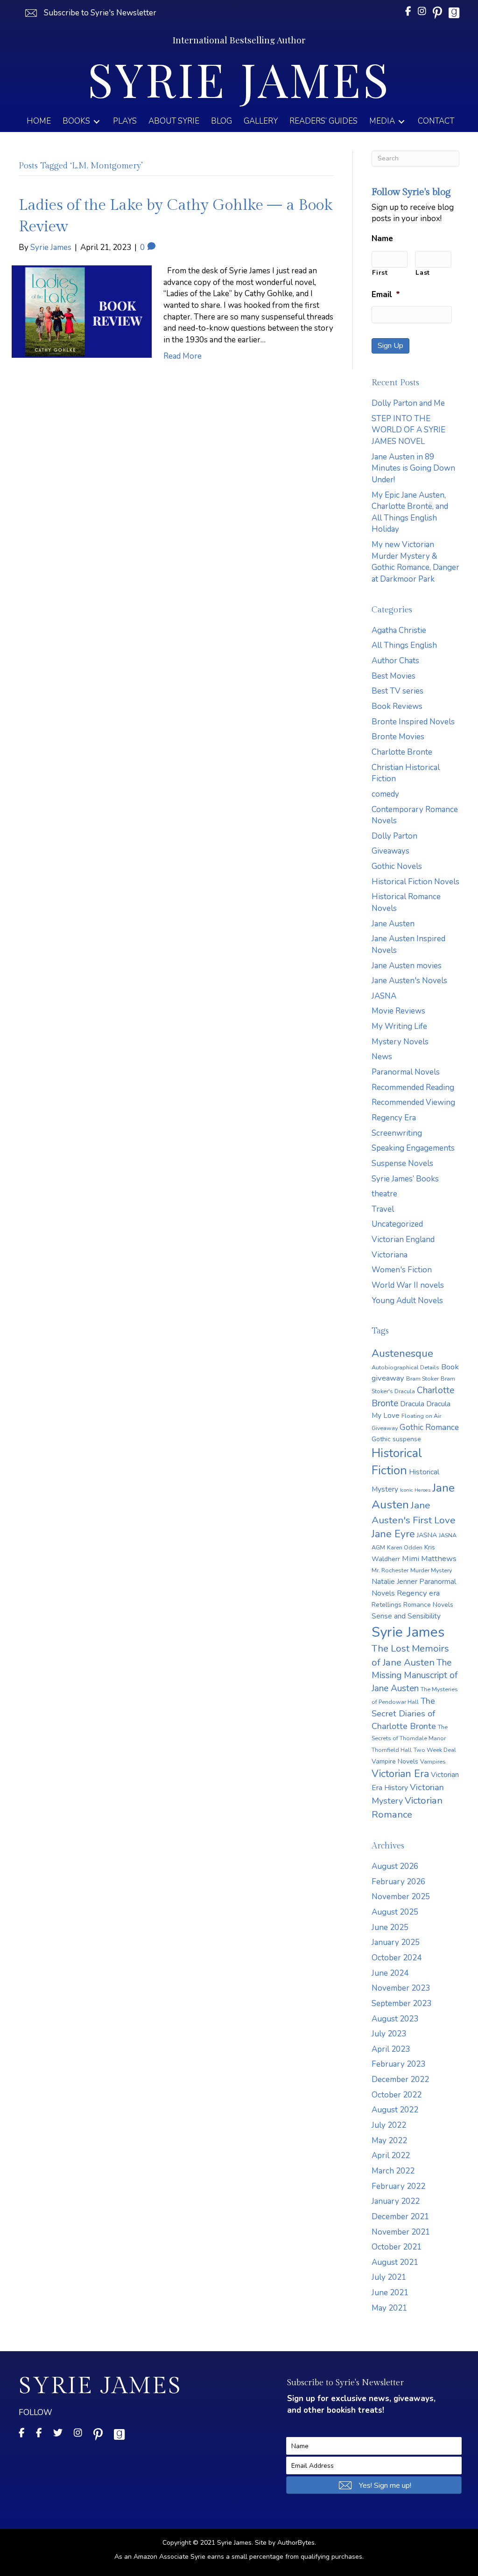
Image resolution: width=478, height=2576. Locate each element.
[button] (90, 13)
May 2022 (389, 2141)
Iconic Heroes (415, 1490)
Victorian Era (400, 1774)
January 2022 (396, 2201)
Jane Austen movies (407, 966)
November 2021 (401, 2232)
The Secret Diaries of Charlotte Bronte (404, 1713)
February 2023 (398, 2064)
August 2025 (395, 1912)
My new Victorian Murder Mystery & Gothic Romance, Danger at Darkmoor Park (415, 562)
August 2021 (395, 2262)
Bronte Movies (398, 737)
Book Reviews (397, 706)
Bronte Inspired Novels (413, 722)
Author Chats (395, 661)
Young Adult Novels (407, 1301)
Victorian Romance (407, 1807)
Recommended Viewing (413, 1102)
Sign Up (390, 346)
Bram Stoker (422, 1378)
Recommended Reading (413, 1087)
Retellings (387, 1605)
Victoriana (390, 1255)
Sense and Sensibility (406, 1616)
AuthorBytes (296, 2543)
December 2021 (400, 2217)
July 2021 (389, 2277)
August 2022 (395, 2110)
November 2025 (401, 1897)
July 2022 (389, 2125)
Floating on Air (421, 1416)
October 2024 (397, 1958)
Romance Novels (428, 1605)
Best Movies (394, 676)
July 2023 (389, 2034)
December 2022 (400, 2080)
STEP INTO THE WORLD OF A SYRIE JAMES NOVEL (408, 430)
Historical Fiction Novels (415, 882)
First (380, 273)
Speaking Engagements (413, 1148)
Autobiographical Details (405, 1367)
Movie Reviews (398, 1011)
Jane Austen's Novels (409, 981)
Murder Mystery (431, 1570)
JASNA (384, 996)
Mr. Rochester (390, 1570)
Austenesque (402, 1354)
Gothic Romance (429, 1427)
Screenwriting (397, 1133)
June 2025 (390, 1927)
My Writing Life (399, 1026)
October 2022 (397, 2095)
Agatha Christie (399, 630)
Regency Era (394, 1118)
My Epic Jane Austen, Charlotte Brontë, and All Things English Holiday (410, 512)
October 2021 (397, 2247)
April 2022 (391, 2156)
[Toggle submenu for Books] (97, 122)
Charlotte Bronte (402, 752)
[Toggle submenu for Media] (401, 122)
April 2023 (391, 2049)
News (382, 1057)
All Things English (404, 645)
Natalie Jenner (394, 1581)
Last (423, 273)
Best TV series (397, 691)
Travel (383, 1209)
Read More (183, 356)
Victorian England (403, 1239)
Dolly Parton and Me (408, 403)
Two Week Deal (435, 1750)
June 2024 (390, 1973)
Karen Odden (405, 1547)
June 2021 (390, 2293)
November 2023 (401, 1988)
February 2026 (398, 1882)
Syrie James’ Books (405, 1179)
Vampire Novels (395, 1761)
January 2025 (396, 1942)
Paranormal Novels (406, 1072)
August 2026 (395, 1866)
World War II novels (408, 1285)
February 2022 (398, 2186)
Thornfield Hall (392, 1750)
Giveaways (390, 851)
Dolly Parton (394, 836)
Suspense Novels (402, 1163)
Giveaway (385, 1428)
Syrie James (408, 1632)
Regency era (418, 1593)
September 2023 (401, 2003)
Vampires (433, 1761)
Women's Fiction (402, 1270)
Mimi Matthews (429, 1559)
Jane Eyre (393, 1534)
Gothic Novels (397, 866)
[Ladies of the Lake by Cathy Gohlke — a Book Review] (82, 311)
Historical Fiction (397, 1462)
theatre (384, 1194)
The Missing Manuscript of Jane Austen (415, 1676)
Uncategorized (397, 1224)
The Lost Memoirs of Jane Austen (410, 1655)
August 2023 (395, 2019)
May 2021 (389, 2308)
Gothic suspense (396, 1439)
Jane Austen (393, 924)
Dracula (412, 1404)
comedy (385, 794)
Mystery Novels (400, 1042)
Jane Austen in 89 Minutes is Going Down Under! (413, 468)
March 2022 (393, 2171)
